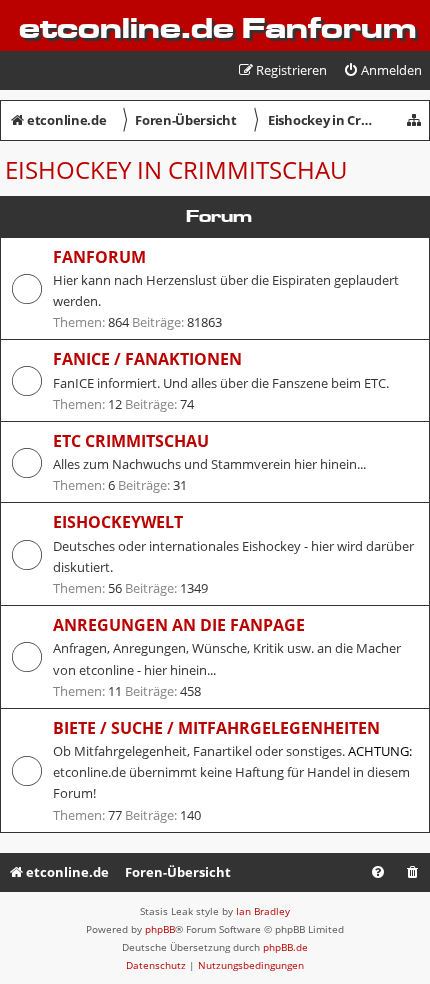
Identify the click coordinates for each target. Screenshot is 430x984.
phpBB (160, 929)
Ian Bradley (263, 911)
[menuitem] (382, 70)
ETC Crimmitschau (131, 441)
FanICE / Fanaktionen (147, 359)
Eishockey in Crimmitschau (176, 169)
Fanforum (99, 257)
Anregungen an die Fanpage (179, 625)
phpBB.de (285, 947)
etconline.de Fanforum (217, 28)
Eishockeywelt (118, 522)
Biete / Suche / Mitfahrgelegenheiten (216, 728)
